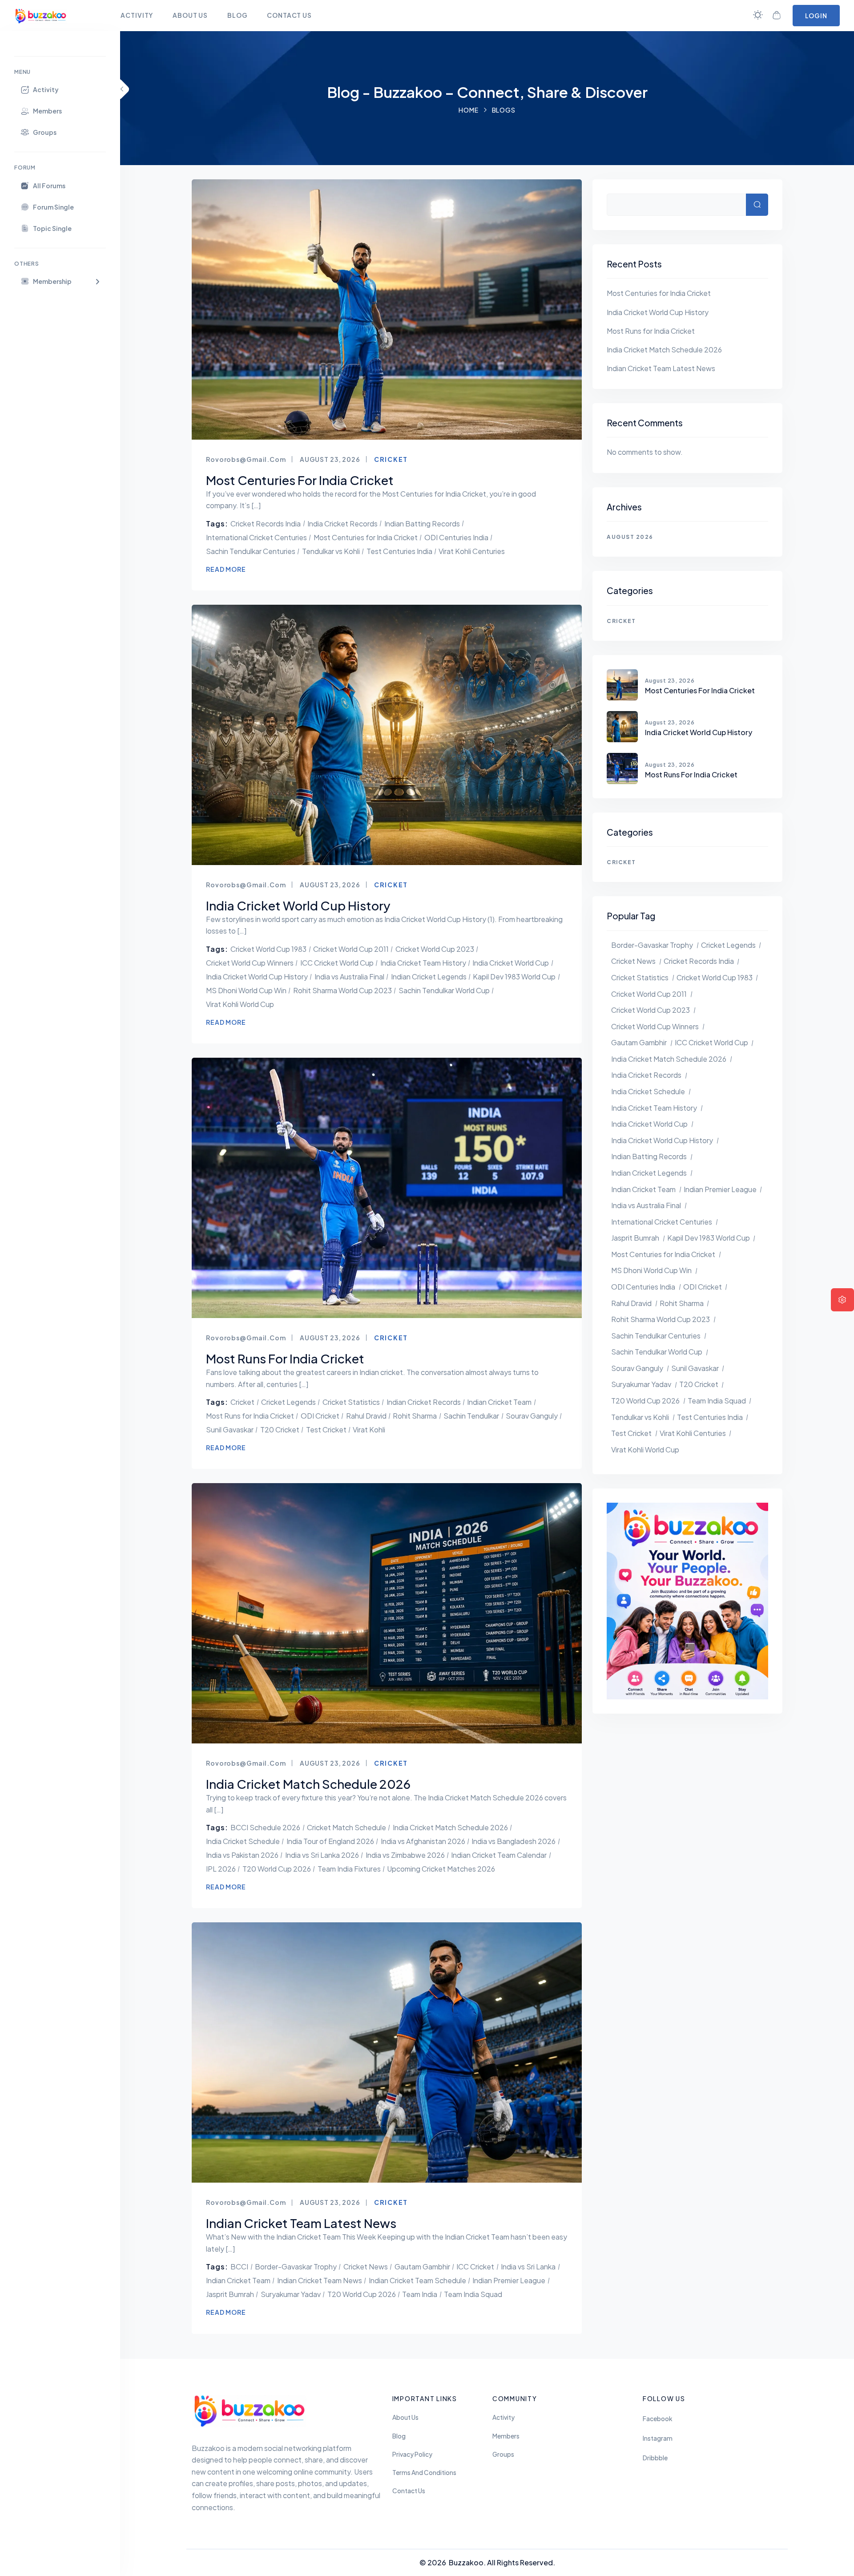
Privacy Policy (412, 2454)
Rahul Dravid (366, 1416)
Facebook (658, 2419)
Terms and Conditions (424, 2473)
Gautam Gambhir (422, 2267)
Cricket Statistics (351, 1402)
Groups (503, 2454)
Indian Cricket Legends (429, 977)
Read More (226, 569)
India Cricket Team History (423, 963)
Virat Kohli (369, 1430)
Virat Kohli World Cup (240, 1004)
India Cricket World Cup (511, 963)
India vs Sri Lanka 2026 (322, 1855)
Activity (504, 2417)
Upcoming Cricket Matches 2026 (441, 1869)
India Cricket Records (342, 524)
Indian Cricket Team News (320, 2280)
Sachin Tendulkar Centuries (251, 551)
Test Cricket (326, 1430)
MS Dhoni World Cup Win (246, 990)
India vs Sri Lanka (528, 2267)
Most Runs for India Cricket (250, 1416)
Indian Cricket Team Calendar (499, 1855)
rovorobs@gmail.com (246, 459)
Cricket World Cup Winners (250, 963)
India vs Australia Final (349, 977)
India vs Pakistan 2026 (242, 1855)
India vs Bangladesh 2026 (514, 1841)
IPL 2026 (221, 1869)
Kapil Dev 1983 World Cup (514, 977)
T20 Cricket (280, 1430)
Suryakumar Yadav (291, 2294)
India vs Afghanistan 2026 (423, 1841)
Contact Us (409, 2491)
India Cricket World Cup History (257, 977)
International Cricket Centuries (256, 537)
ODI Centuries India (456, 537)
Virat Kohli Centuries (472, 551)
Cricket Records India (266, 524)
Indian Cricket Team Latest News (661, 368)
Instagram (658, 2438)
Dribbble (655, 2458)
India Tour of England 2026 (330, 1841)
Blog (399, 2436)
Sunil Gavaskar (230, 1430)
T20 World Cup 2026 (277, 1869)
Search (757, 205)
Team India (420, 2294)
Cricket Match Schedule (346, 1827)
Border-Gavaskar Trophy (296, 2267)
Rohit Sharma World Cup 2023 (342, 990)
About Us (405, 2417)
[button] (60, 281)
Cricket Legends (288, 1402)
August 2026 (630, 537)
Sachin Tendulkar (471, 1416)
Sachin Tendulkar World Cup (444, 990)
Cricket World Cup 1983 (268, 949)
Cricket (391, 459)
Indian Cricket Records (424, 1402)
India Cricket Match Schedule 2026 (450, 1827)
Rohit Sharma (415, 1416)
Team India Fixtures (349, 1869)
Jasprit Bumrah (230, 2294)
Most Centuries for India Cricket (366, 537)
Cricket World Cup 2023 (435, 949)
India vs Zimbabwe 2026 (405, 1855)
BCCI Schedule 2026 (265, 1827)
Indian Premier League (509, 2280)
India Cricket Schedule (243, 1841)
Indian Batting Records (422, 524)
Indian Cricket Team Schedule (417, 2280)
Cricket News (366, 2267)
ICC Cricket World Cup (337, 963)
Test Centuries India (399, 551)
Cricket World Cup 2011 (351, 949)
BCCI (239, 2267)
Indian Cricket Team (499, 1402)
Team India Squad (473, 2294)
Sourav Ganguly (532, 1416)
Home (469, 110)
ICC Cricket (475, 2267)
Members (506, 2436)
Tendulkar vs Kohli (331, 551)
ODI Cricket (320, 1416)
